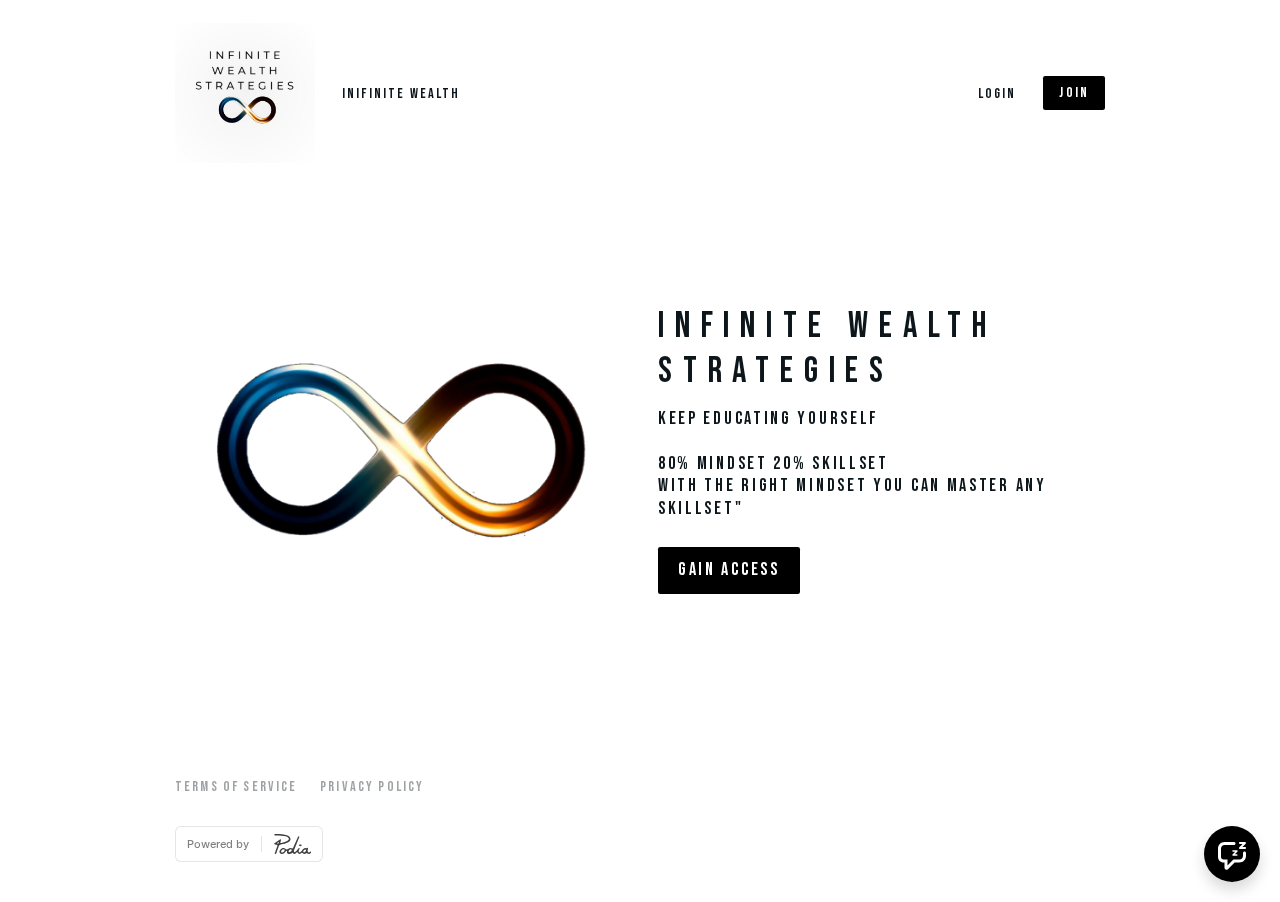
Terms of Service (236, 786)
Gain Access (729, 569)
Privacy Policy (372, 786)
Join (1074, 92)
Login (997, 93)
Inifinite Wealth (401, 93)
